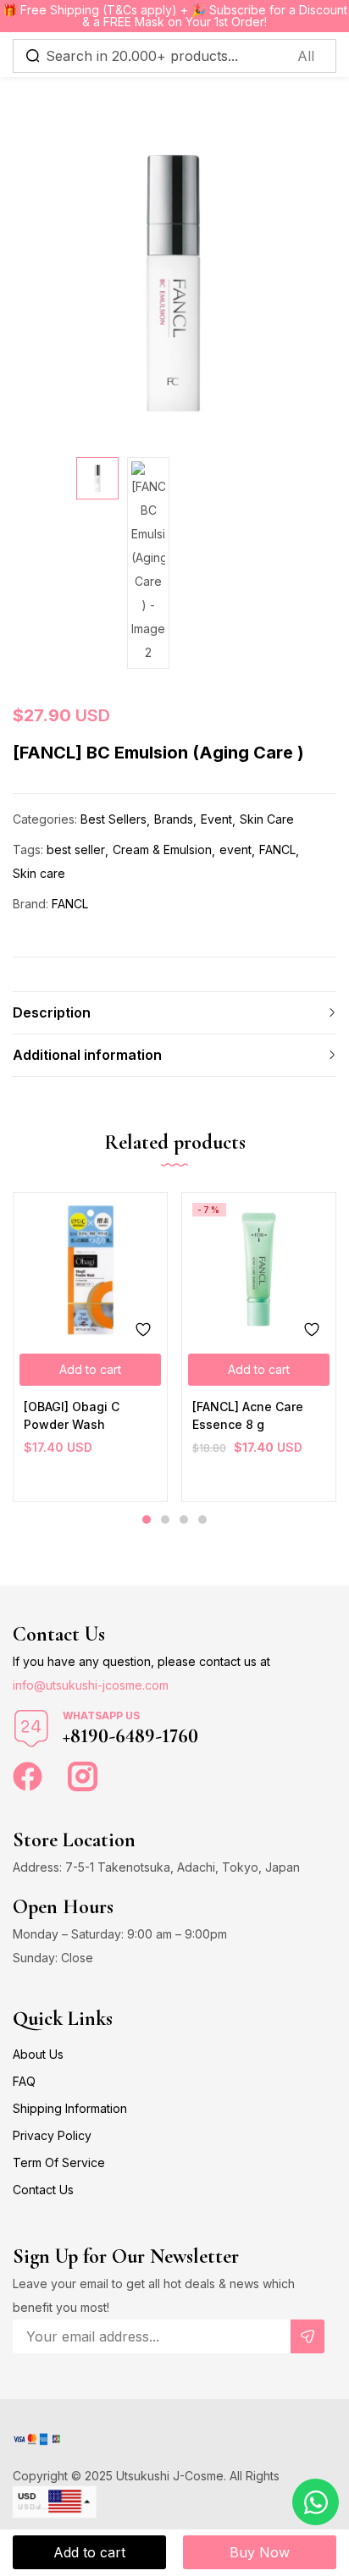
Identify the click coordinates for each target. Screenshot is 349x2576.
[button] (90, 1370)
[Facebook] (28, 1776)
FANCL (277, 849)
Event (216, 819)
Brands (174, 819)
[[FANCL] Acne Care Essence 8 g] (259, 1269)
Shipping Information (70, 2108)
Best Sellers (114, 819)
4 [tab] (202, 1520)
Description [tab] (52, 1012)
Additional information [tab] (87, 1055)
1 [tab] (147, 1520)
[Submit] (307, 2336)
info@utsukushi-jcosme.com (91, 1685)
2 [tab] (165, 1520)
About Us (38, 2054)
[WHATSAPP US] (31, 1729)
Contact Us (43, 2190)
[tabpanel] (90, 1347)
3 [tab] (184, 1520)
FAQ (24, 2081)
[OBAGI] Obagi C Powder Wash (72, 1415)
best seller (76, 849)
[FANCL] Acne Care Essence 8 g (248, 1415)
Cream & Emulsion (162, 849)
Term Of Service (59, 2162)
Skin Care (267, 819)
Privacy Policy (52, 2135)
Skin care (39, 873)
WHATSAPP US (101, 1715)
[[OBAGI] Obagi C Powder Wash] (90, 1269)
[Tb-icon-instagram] (83, 1776)
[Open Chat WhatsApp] (316, 2502)
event (235, 849)
